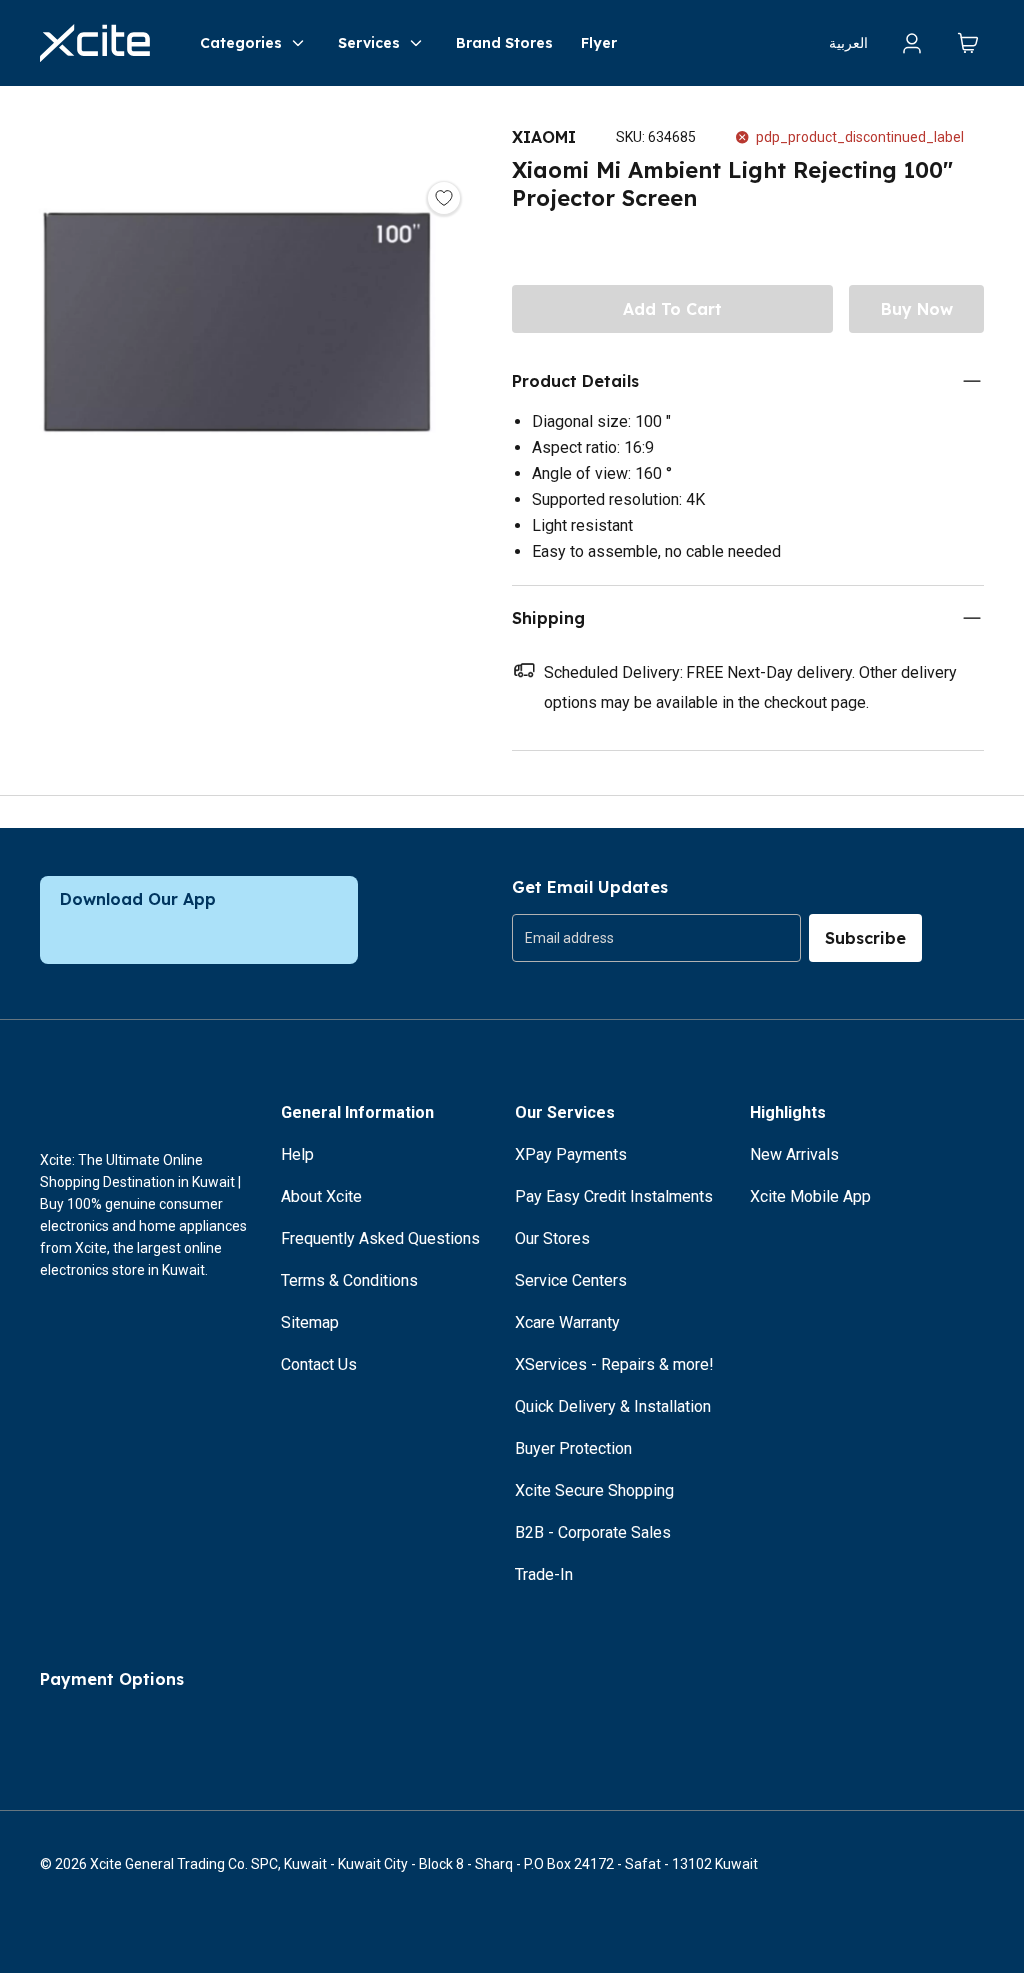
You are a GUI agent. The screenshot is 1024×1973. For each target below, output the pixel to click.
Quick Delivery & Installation (613, 1406)
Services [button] (369, 43)
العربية (848, 43)
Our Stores (552, 1238)
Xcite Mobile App (810, 1196)
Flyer (599, 43)
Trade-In (544, 1574)
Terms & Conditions (349, 1280)
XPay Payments (571, 1154)
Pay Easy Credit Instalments (614, 1196)
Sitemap (310, 1322)
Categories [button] (241, 43)
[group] (656, 938)
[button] (236, 344)
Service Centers (571, 1280)
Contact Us (319, 1364)
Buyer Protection (573, 1448)
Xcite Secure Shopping (594, 1490)
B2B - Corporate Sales (593, 1532)
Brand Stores (504, 43)
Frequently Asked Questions (380, 1238)
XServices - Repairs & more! (614, 1364)
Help (297, 1154)
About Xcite (321, 1196)
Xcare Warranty (567, 1322)
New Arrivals (794, 1154)
